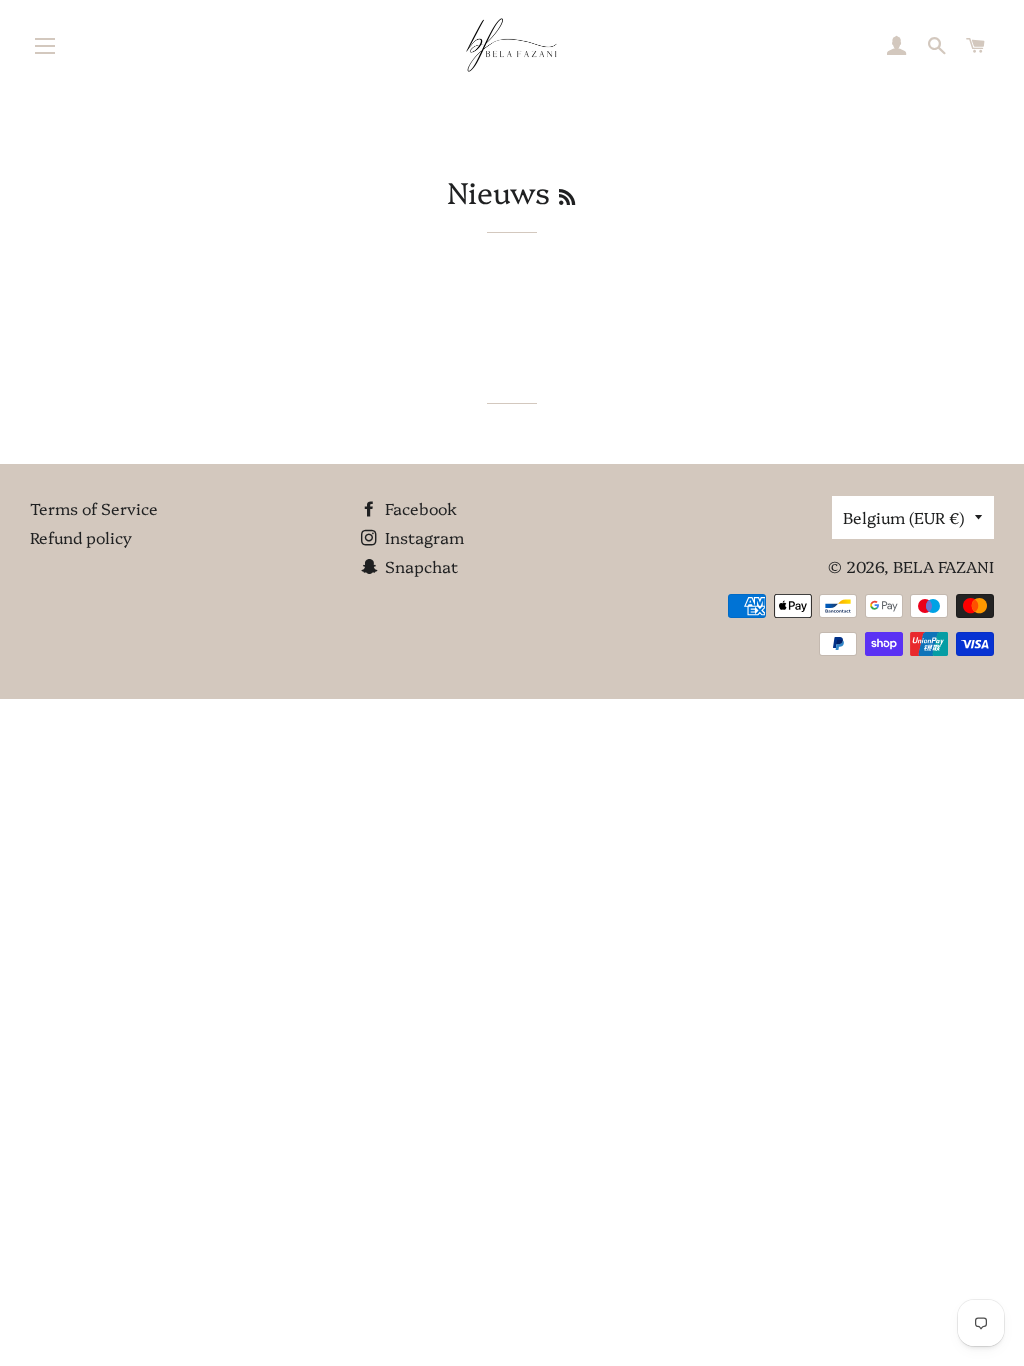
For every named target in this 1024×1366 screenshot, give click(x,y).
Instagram (422, 537)
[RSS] (567, 196)
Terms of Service (94, 508)
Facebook (419, 508)
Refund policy (81, 537)
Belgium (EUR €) (904, 517)
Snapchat (419, 566)
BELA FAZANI (943, 566)
